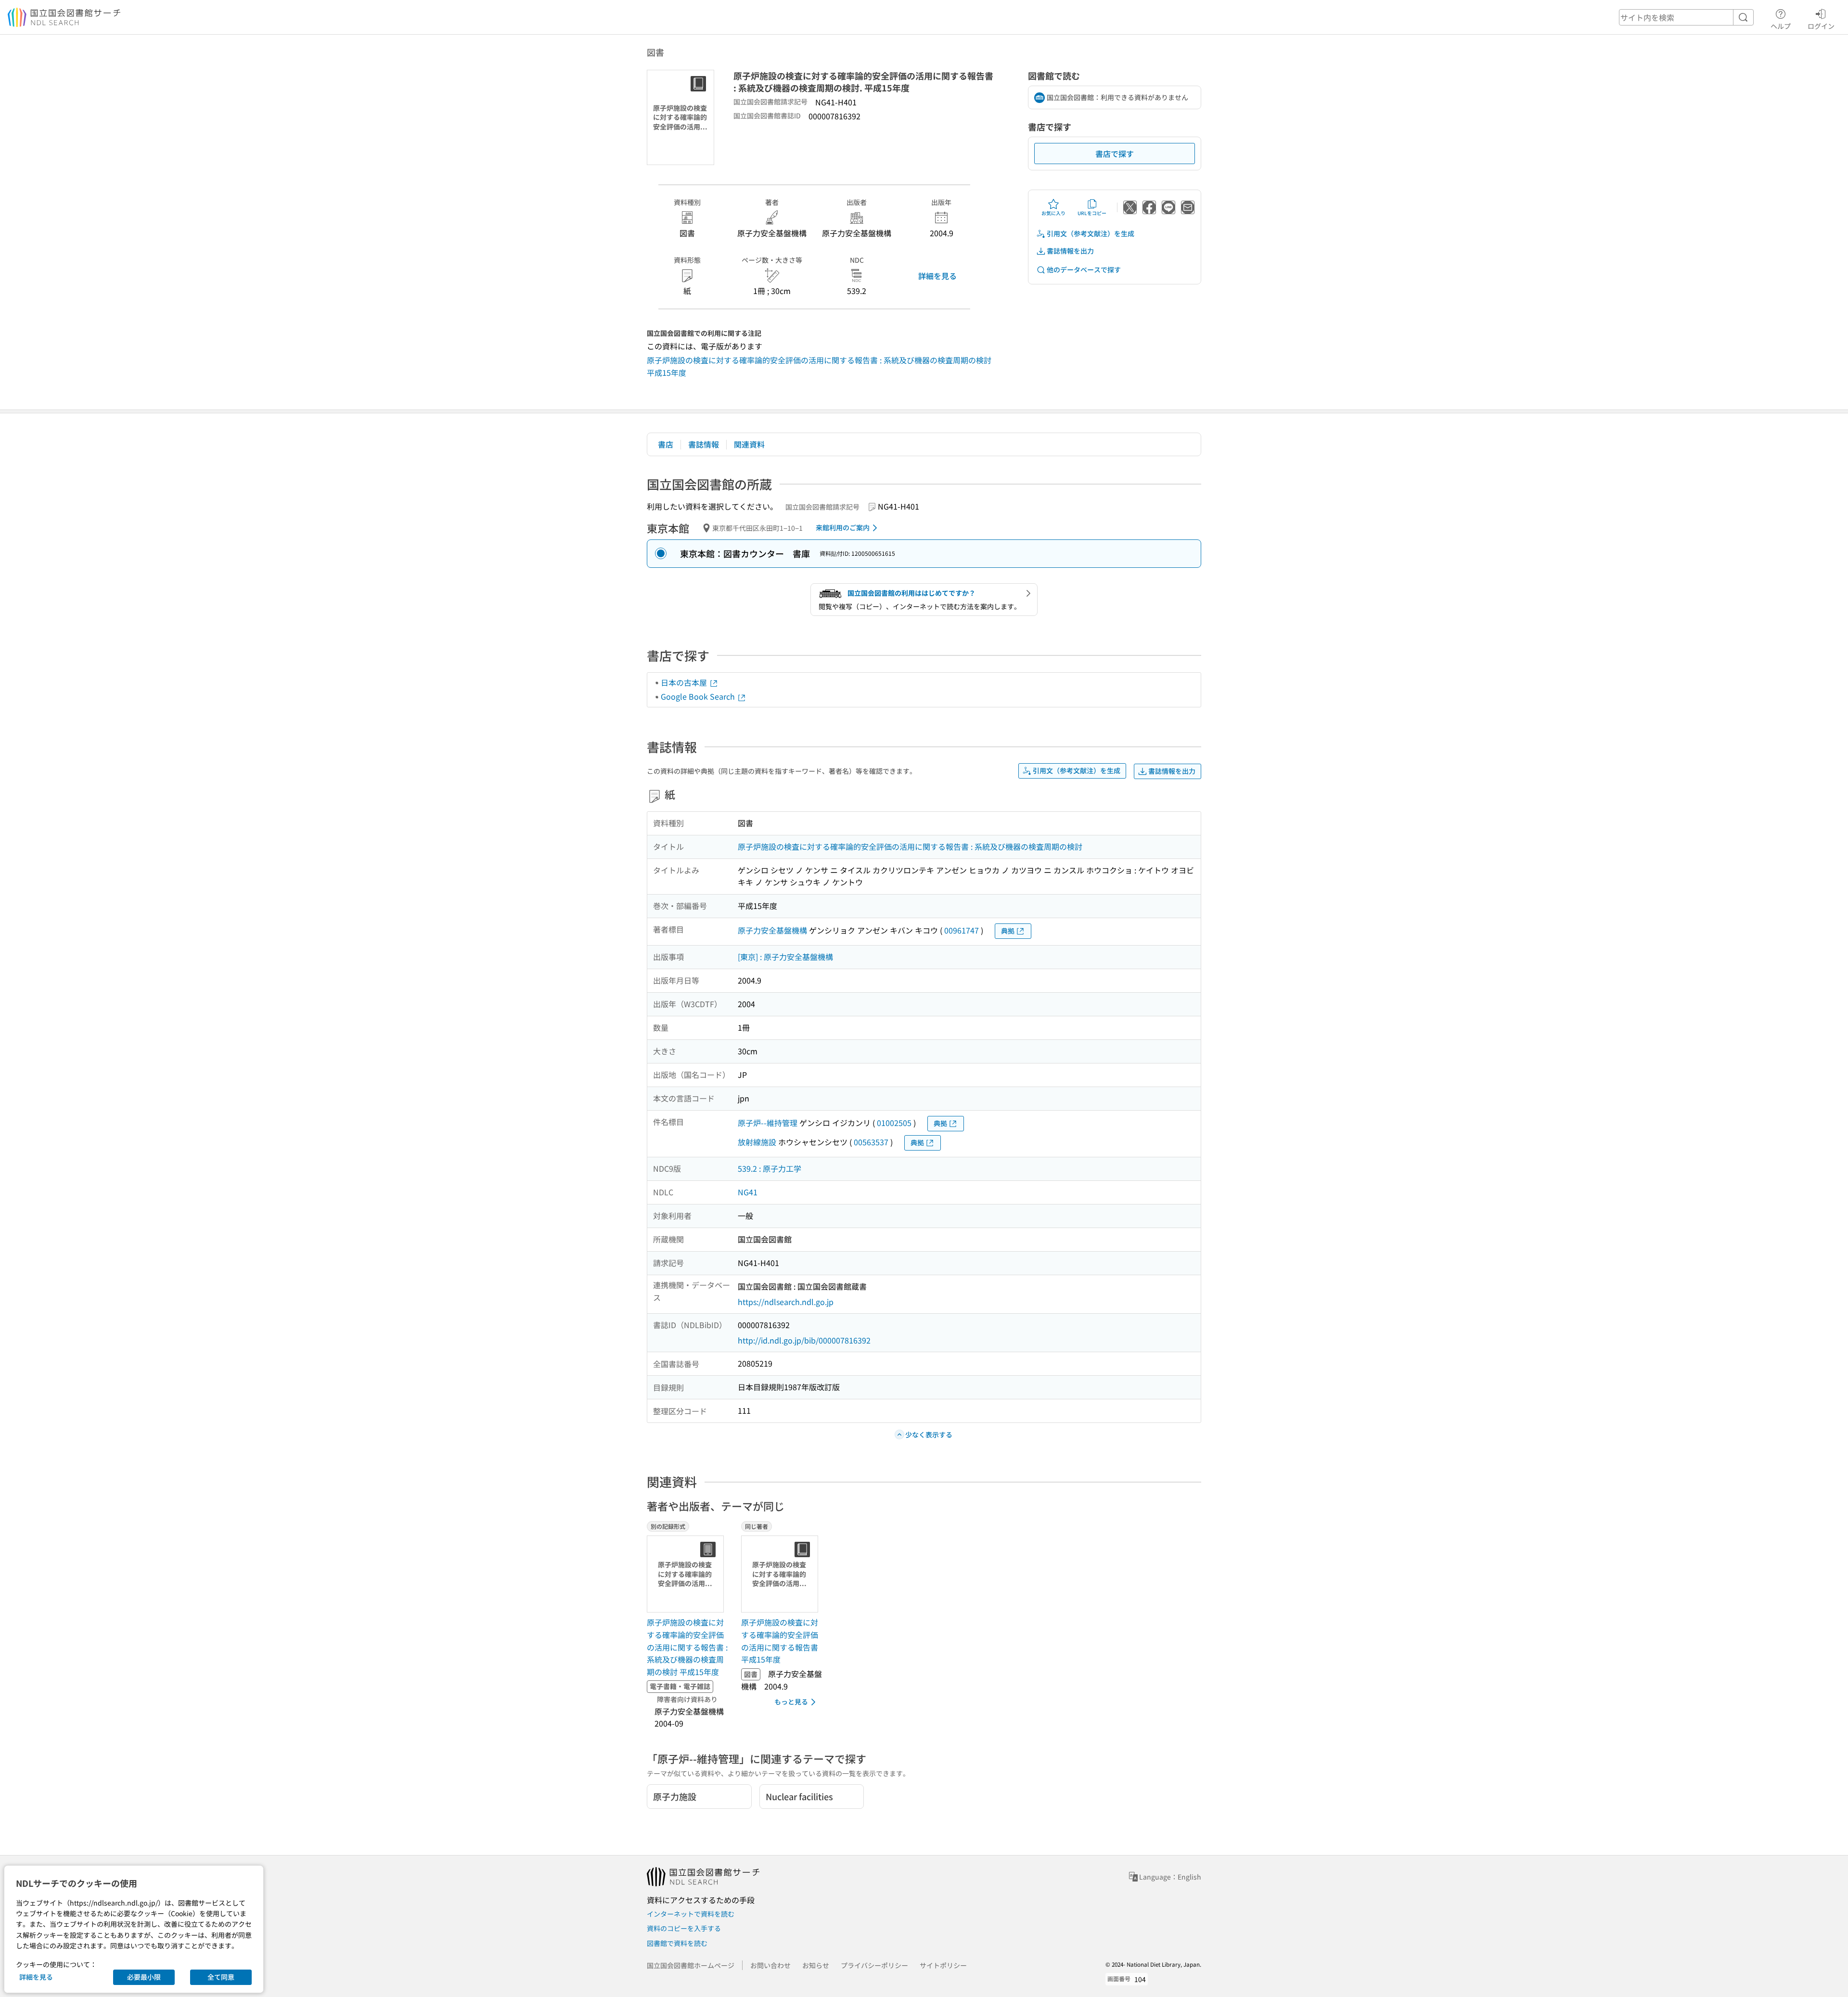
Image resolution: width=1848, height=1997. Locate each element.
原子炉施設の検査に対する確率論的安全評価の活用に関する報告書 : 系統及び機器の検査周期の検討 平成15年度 (687, 1647)
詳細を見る (937, 276)
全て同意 (221, 1977)
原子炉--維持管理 (768, 1123)
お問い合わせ (770, 1965)
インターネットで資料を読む (691, 1914)
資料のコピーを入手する (684, 1928)
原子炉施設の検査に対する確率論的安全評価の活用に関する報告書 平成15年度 (780, 1641)
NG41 (748, 1192)
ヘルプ (1781, 26)
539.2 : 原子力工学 (770, 1168)
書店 (666, 444)
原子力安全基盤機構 (772, 930)
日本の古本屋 (685, 682)
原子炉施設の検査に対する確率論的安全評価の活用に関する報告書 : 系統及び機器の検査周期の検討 (910, 846)
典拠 (1008, 931)
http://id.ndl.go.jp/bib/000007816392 (804, 1340)
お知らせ (816, 1965)
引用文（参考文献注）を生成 (1091, 233)
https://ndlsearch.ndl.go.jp (786, 1302)
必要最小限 (144, 1977)
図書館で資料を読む (677, 1943)
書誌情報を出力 (1070, 251)
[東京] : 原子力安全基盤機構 (785, 957)
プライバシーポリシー (874, 1965)
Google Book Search (699, 696)
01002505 (894, 1123)
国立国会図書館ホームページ (691, 1965)
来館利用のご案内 (843, 527)
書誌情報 (704, 444)
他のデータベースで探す (1084, 269)
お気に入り (1053, 213)
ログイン (1821, 26)
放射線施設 (757, 1142)
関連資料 (749, 444)
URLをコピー (1092, 213)
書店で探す (1115, 154)
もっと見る (791, 1702)
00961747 (962, 930)
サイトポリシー (943, 1965)
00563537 (871, 1142)
